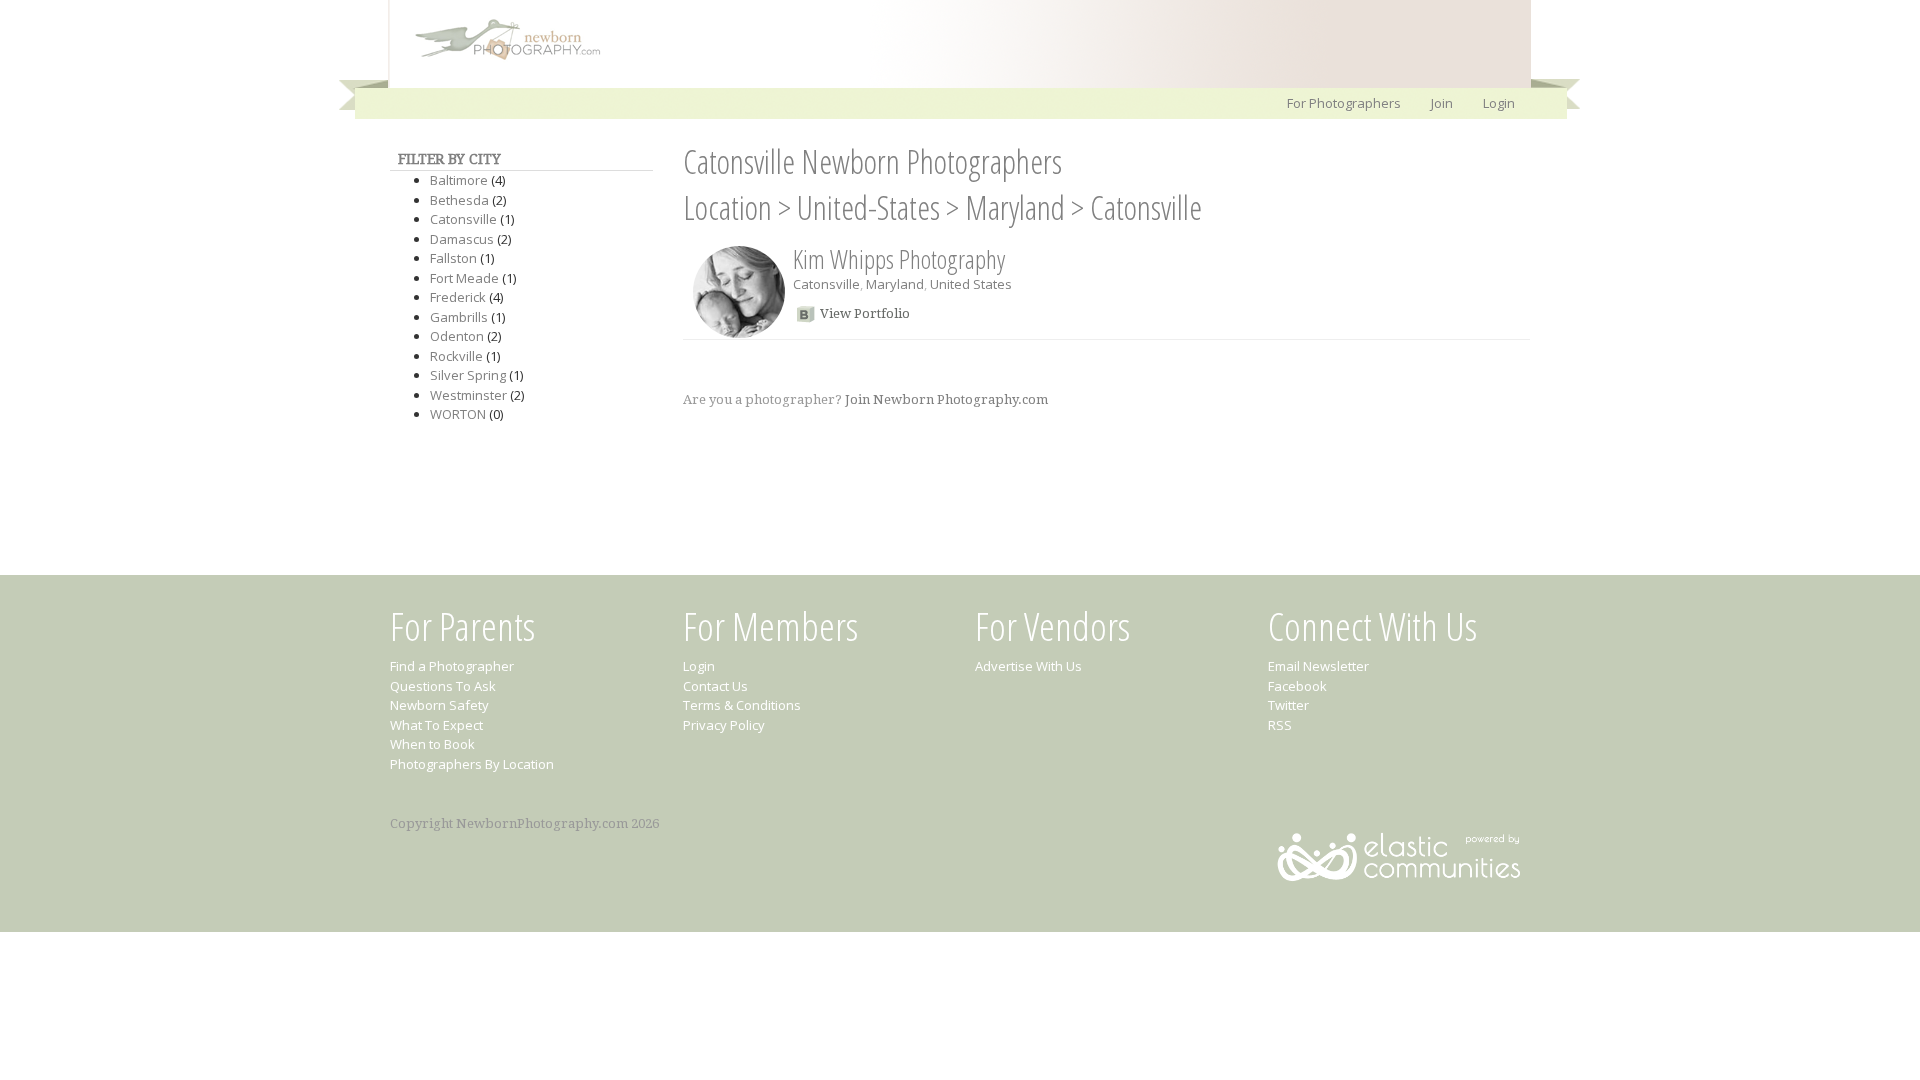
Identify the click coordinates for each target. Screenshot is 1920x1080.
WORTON (458, 414)
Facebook (1297, 686)
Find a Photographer (452, 666)
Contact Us (715, 686)
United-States (868, 207)
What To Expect (436, 725)
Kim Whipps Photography (899, 259)
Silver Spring (468, 375)
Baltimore (459, 180)
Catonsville (463, 219)
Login (1499, 103)
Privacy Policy (724, 725)
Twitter (1288, 705)
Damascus (462, 239)
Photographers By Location (472, 764)
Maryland (1015, 207)
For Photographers (1344, 103)
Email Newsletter (1318, 666)
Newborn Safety (439, 705)
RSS (1280, 725)
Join (1442, 103)
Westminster (468, 395)
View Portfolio (865, 313)
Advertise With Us (1028, 666)
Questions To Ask (443, 686)
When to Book (432, 744)
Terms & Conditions (742, 705)
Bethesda (459, 200)
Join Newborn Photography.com (946, 399)
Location (727, 207)
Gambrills (459, 317)
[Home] (498, 58)
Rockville (456, 356)
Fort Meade (464, 278)
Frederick (458, 297)
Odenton (457, 336)
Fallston (453, 258)
